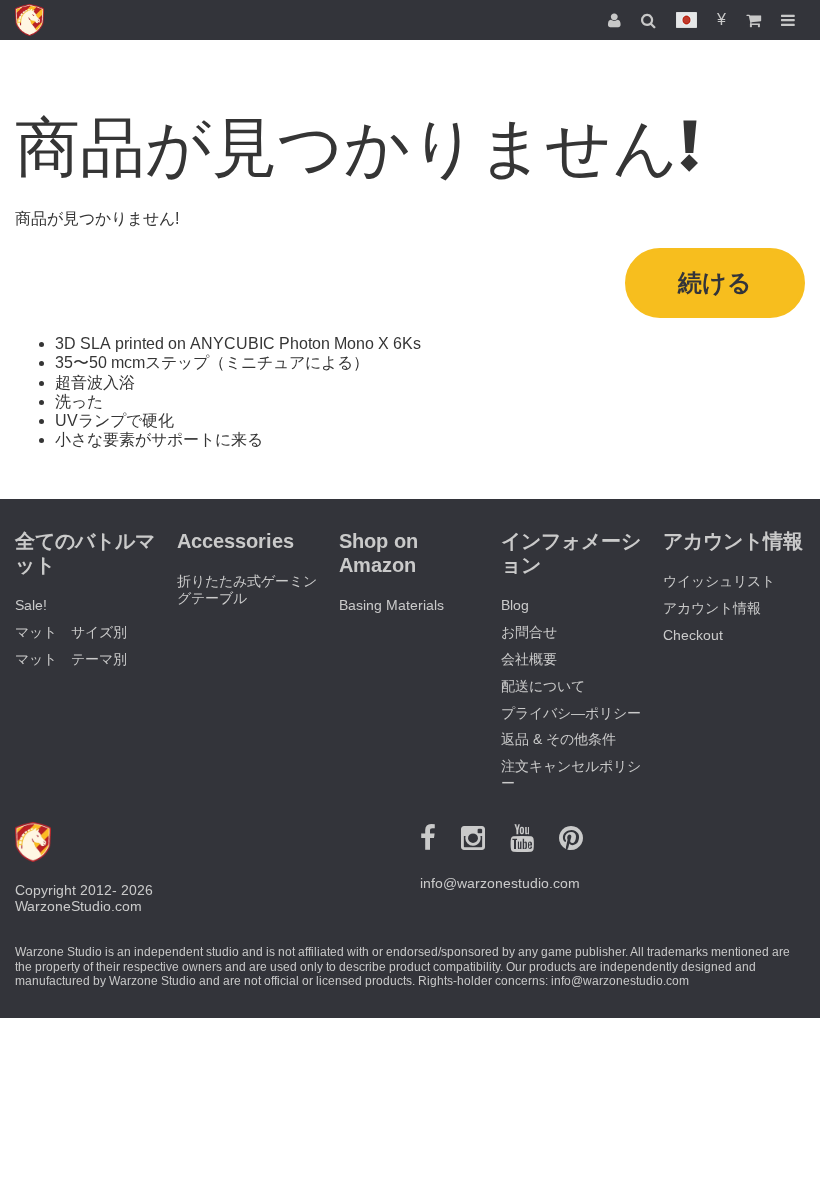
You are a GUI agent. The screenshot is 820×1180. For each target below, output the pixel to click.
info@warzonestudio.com (500, 883)
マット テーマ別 (71, 659)
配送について (543, 686)
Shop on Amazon (378, 553)
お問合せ (529, 632)
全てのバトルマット (85, 553)
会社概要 (529, 659)
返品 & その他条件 (558, 739)
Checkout (693, 635)
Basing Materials (391, 605)
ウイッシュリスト (719, 581)
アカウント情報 (712, 608)
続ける (715, 282)
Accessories (235, 541)
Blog (515, 605)
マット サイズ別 (71, 632)
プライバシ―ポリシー (571, 713)
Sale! (31, 605)
